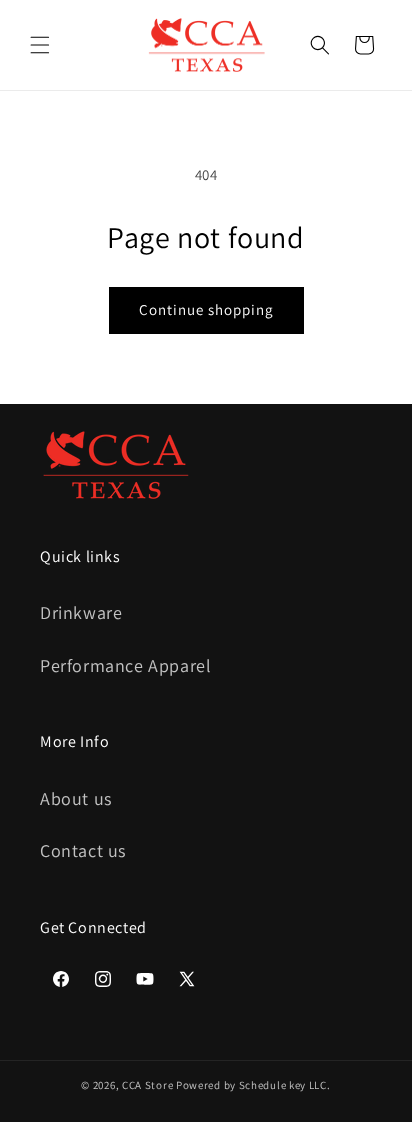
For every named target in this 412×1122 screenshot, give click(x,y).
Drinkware (81, 612)
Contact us (83, 850)
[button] (40, 45)
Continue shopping (206, 309)
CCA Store (147, 1085)
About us (76, 798)
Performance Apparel (125, 665)
